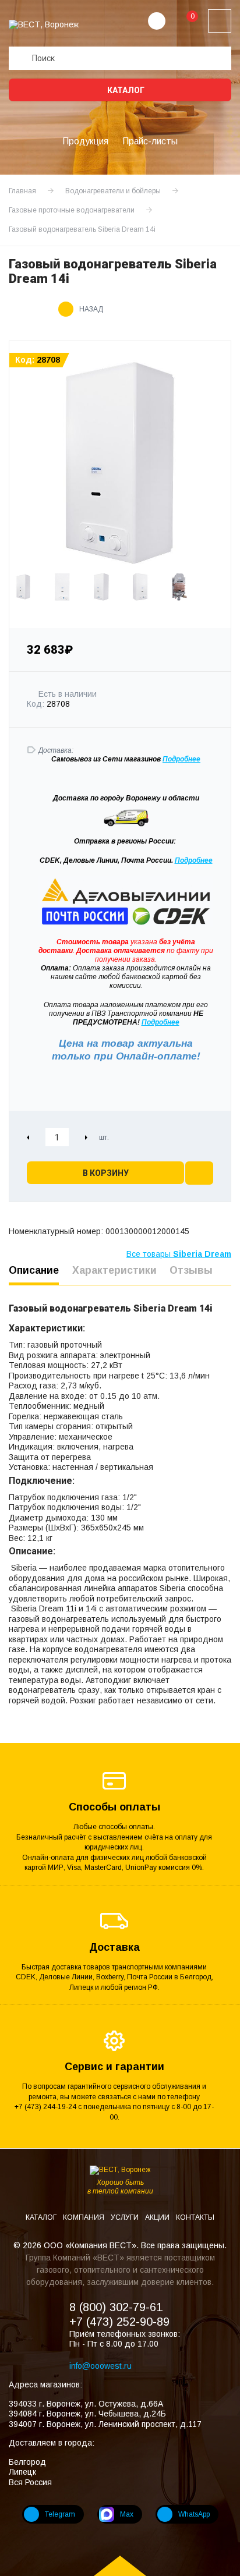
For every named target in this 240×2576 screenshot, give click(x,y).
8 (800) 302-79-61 (116, 2307)
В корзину (106, 1173)
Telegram (60, 2514)
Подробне (179, 759)
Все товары (179, 1254)
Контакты (195, 2217)
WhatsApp (194, 2514)
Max (127, 2514)
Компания (84, 2217)
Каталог (125, 90)
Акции (158, 2217)
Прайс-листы (150, 141)
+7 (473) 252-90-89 (119, 2322)
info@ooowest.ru (100, 2366)
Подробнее (194, 860)
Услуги (126, 2217)
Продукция (85, 141)
